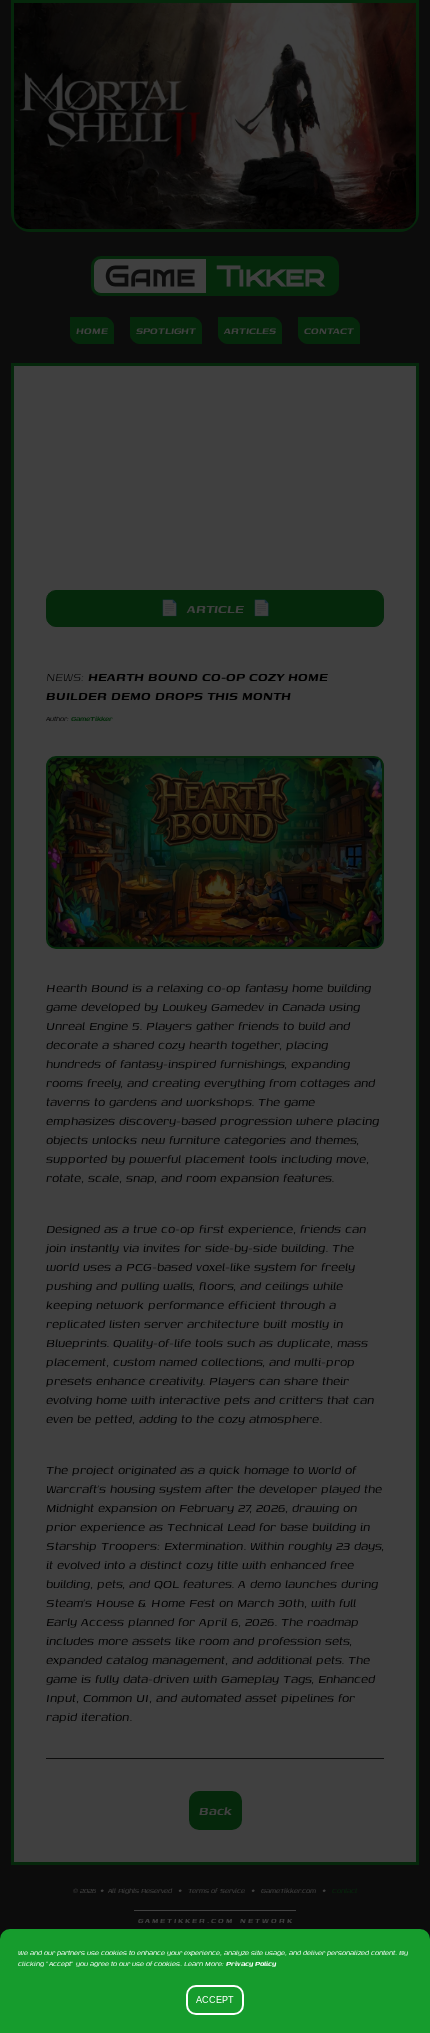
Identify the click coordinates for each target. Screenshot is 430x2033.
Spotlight (166, 330)
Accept (215, 2000)
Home (92, 330)
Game (215, 276)
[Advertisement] (215, 478)
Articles (250, 330)
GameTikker (92, 718)
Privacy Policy (251, 1963)
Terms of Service (216, 1890)
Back (215, 1810)
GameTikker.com (288, 1890)
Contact (329, 330)
